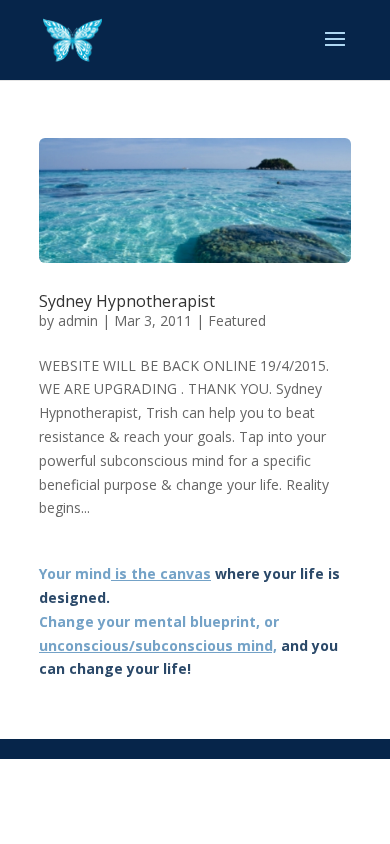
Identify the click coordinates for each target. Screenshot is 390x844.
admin (78, 320)
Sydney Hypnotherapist (127, 301)
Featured (237, 320)
